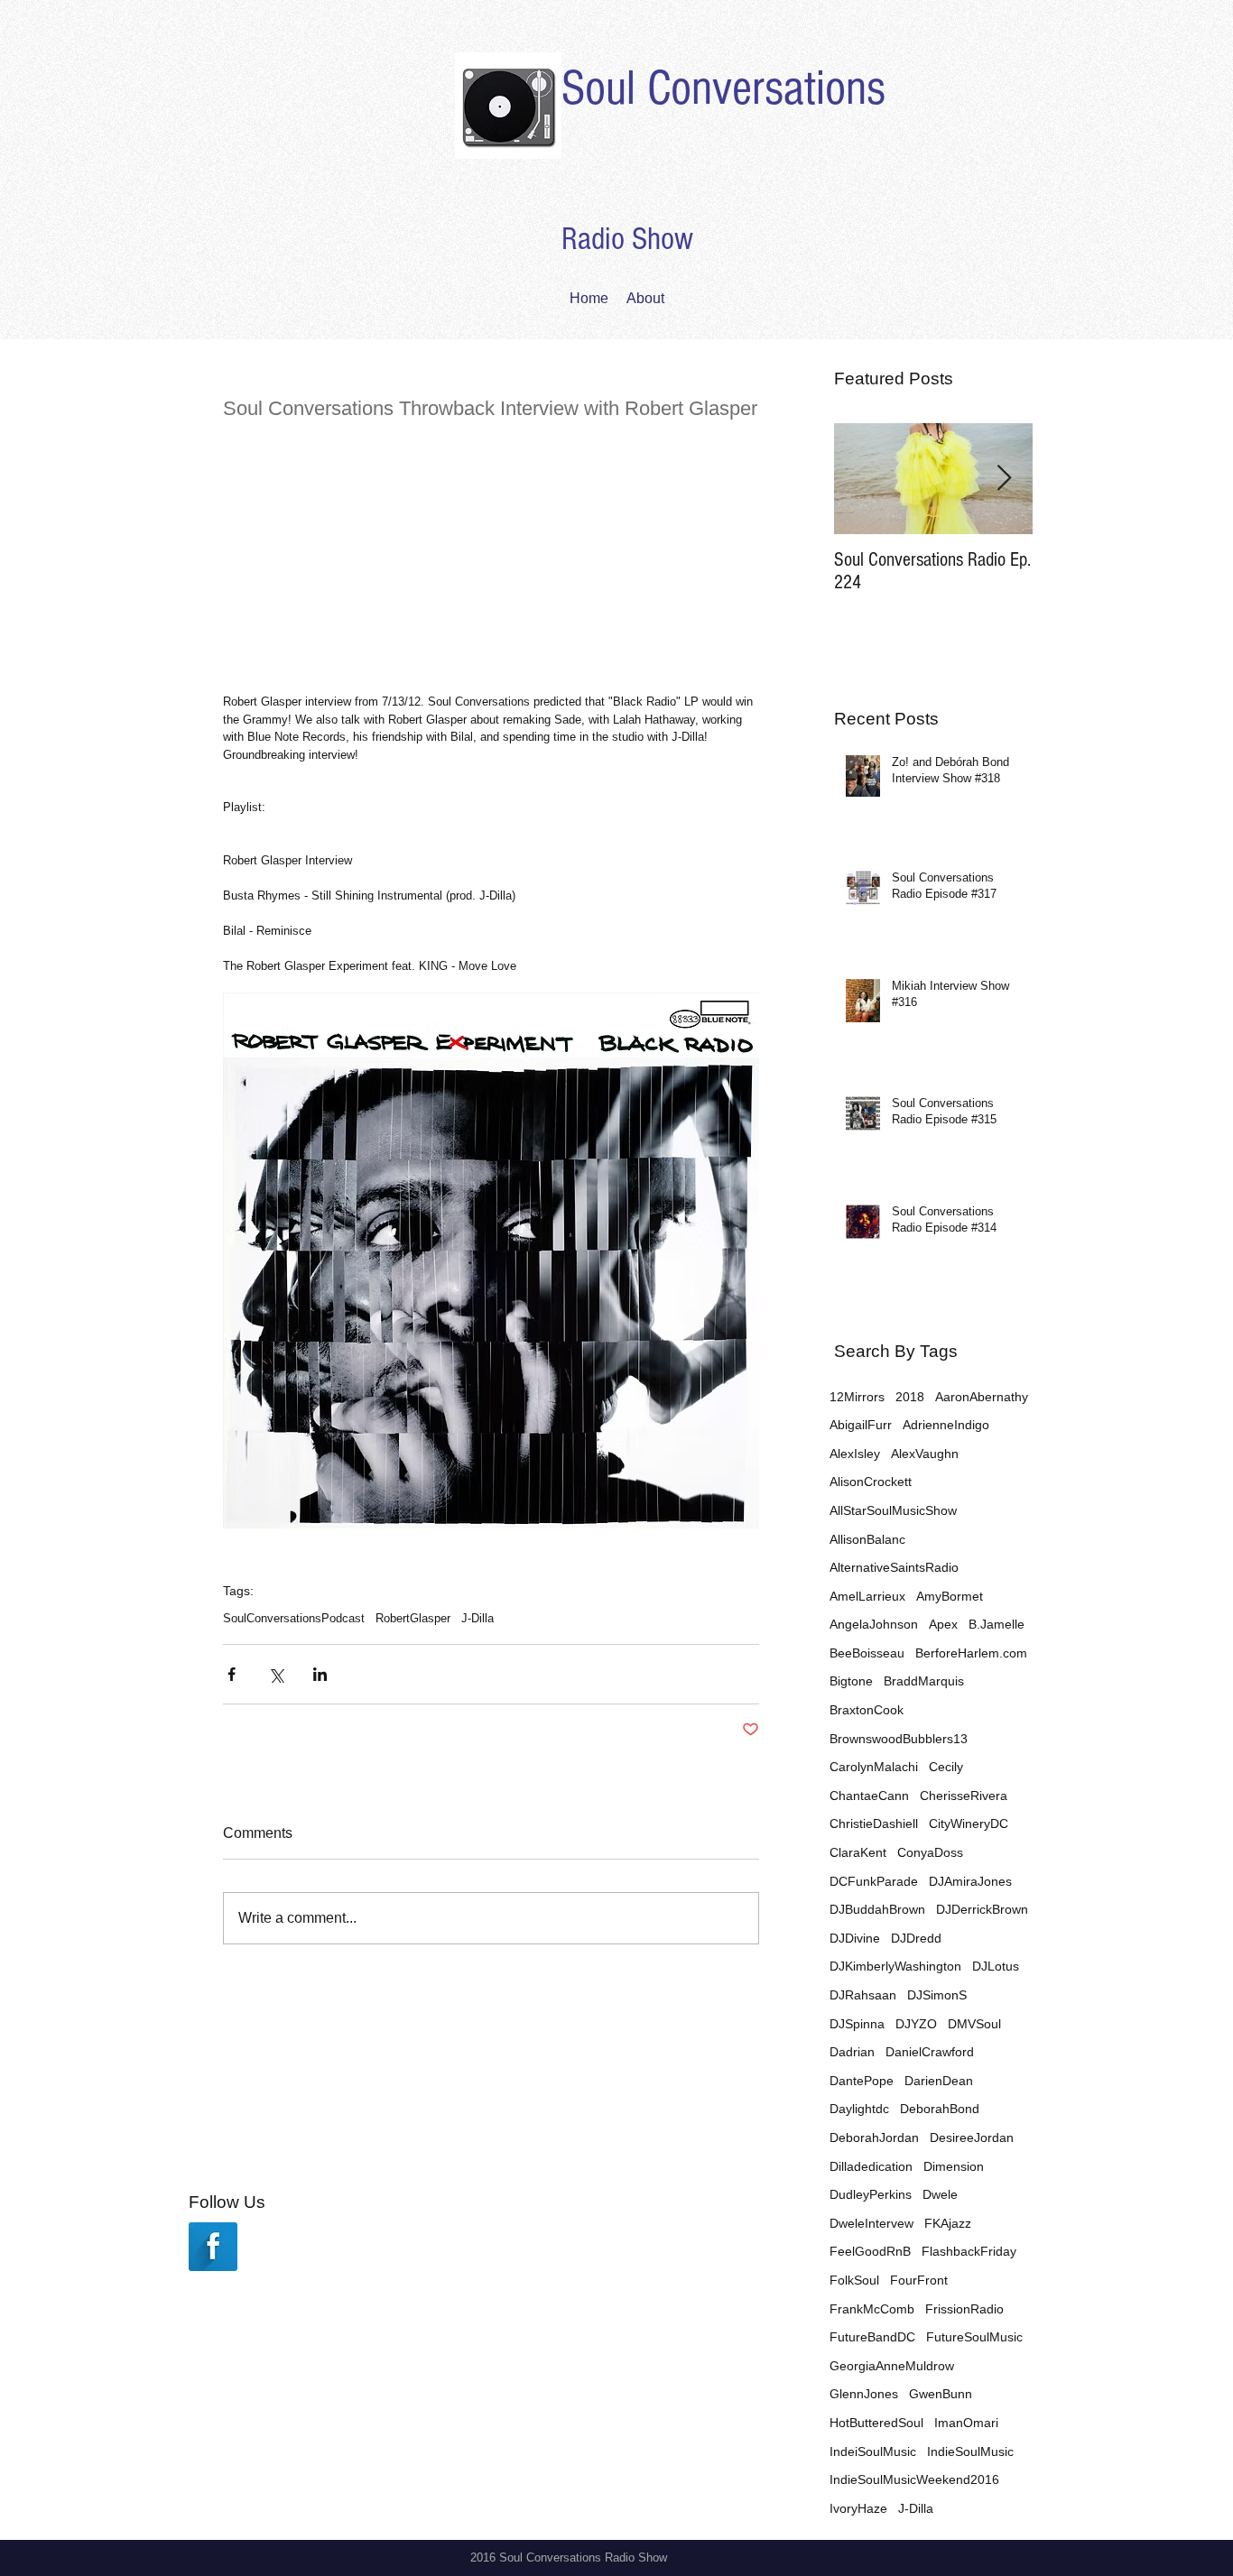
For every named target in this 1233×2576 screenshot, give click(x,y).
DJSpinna (857, 2024)
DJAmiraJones (970, 1881)
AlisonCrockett (871, 1482)
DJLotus (996, 1966)
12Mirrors (857, 1397)
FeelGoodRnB (870, 2251)
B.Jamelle (997, 1624)
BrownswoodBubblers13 (899, 1739)
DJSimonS (937, 1995)
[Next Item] (1004, 479)
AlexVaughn (925, 1454)
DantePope (862, 2081)
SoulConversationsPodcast (294, 1618)
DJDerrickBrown (982, 1909)
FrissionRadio (964, 2309)
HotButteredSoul (876, 2423)
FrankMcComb (872, 2309)
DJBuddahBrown (877, 1909)
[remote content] (491, 549)
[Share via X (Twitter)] (276, 1674)
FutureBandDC (872, 2337)
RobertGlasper (413, 1618)
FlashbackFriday (969, 2251)
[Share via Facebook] (232, 1674)
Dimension (954, 2166)
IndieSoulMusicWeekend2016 (914, 2479)
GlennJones (864, 2394)
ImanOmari (966, 2423)
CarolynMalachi (874, 1767)
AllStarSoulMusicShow (893, 1510)
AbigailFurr (861, 1425)
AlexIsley (855, 1454)
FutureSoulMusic (974, 2337)
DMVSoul (974, 2024)
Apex (943, 1624)
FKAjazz (948, 2223)
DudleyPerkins (871, 2194)
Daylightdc (859, 2109)
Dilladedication (871, 2166)
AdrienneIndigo (946, 1425)
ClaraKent (858, 1852)
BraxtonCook (867, 1710)
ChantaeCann (869, 1796)
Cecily (946, 1767)
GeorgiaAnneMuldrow (892, 2366)
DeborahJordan (874, 2137)
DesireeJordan (972, 2137)
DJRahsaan (863, 1995)
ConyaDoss (930, 1852)
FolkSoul (854, 2280)
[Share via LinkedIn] (320, 1674)
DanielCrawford (930, 2052)
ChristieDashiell (874, 1824)
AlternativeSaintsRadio (894, 1567)
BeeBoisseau (867, 1653)
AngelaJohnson (874, 1624)
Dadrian (852, 2052)
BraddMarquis (924, 1681)
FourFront (919, 2280)
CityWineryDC (969, 1824)
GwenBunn (941, 2394)
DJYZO (916, 2024)
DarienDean (939, 2081)
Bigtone (851, 1681)
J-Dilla (477, 1618)
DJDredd (916, 1938)
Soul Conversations (723, 88)
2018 (910, 1397)
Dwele (940, 2194)
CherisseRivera (964, 1796)
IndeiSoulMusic (873, 2451)
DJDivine (855, 1938)
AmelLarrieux (867, 1596)
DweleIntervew (871, 2223)
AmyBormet (950, 1596)
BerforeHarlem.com (971, 1653)
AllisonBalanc (867, 1539)
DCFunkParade (874, 1881)
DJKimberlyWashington (895, 1966)
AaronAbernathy (982, 1397)
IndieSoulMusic (970, 2451)
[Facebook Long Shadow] (213, 2247)
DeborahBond (940, 2109)
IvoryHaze (858, 2508)
